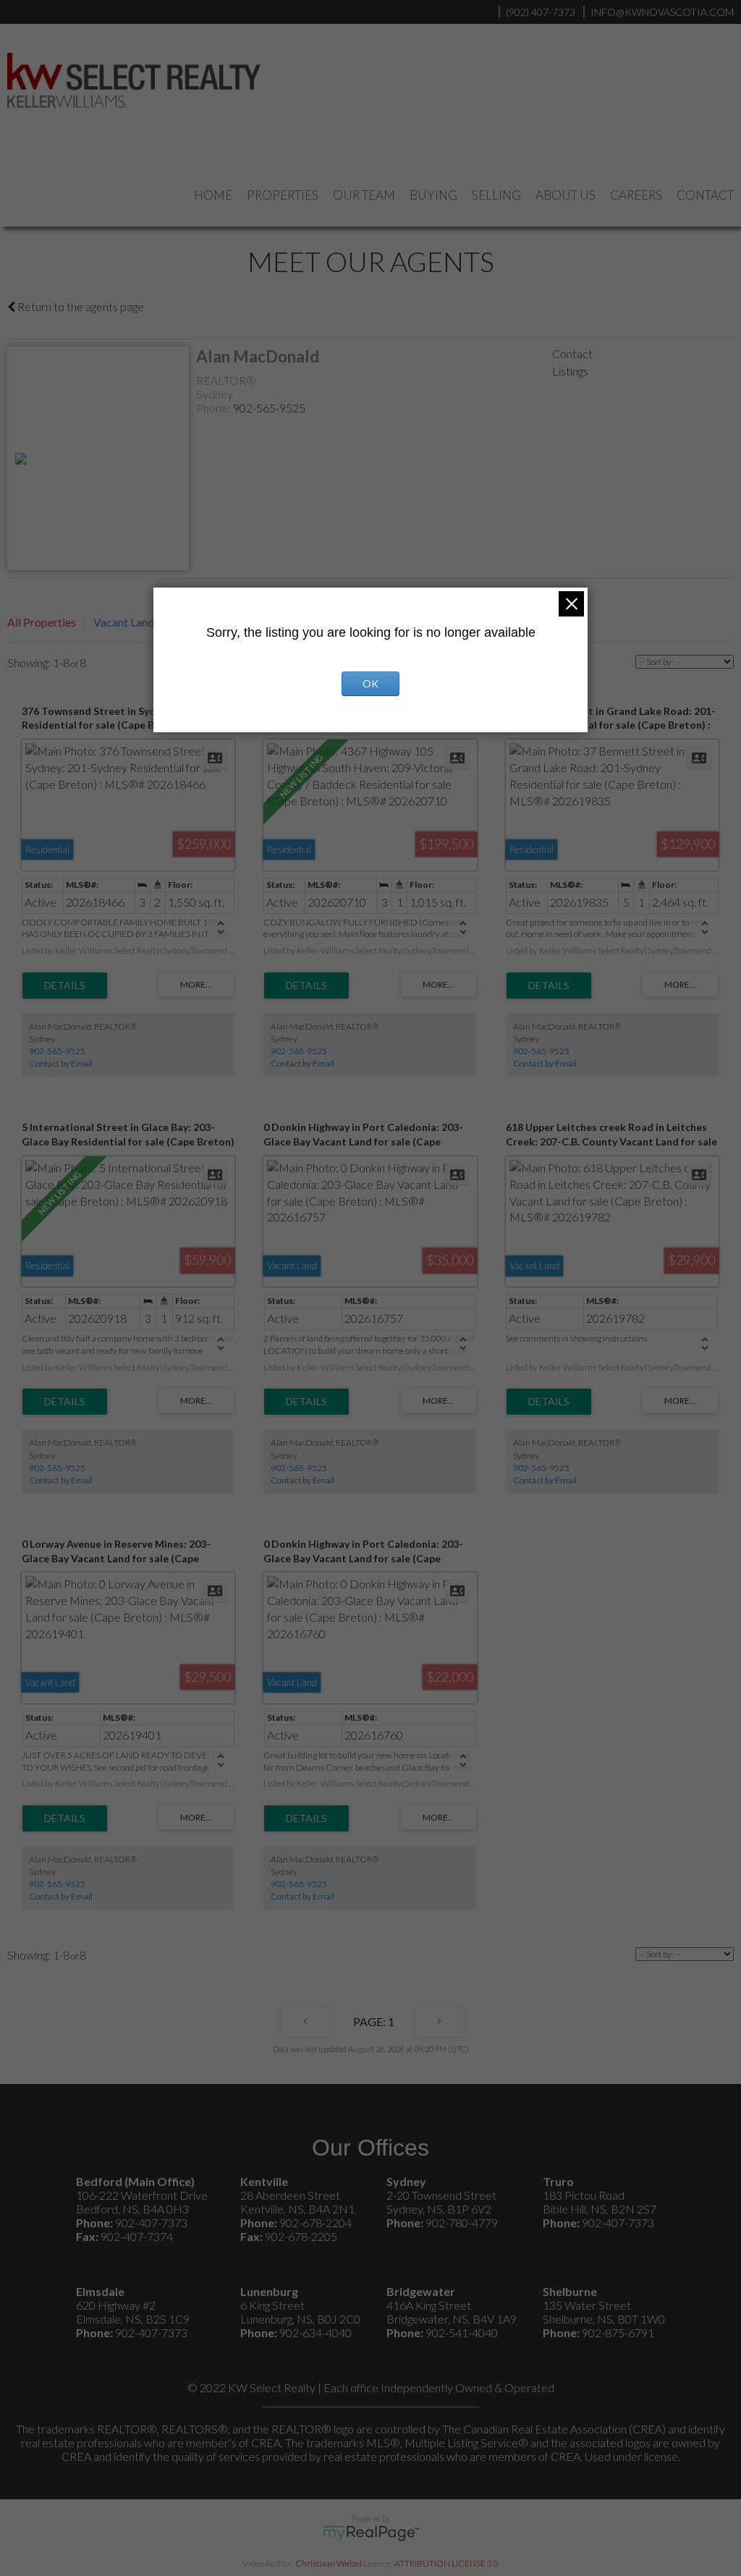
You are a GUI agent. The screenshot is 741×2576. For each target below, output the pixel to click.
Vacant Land (124, 622)
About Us (566, 195)
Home (213, 195)
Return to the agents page (80, 306)
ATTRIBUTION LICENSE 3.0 (446, 2563)
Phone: (215, 408)
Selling (496, 195)
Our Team (364, 195)
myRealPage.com (371, 2533)
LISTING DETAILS (65, 986)
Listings (570, 371)
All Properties (42, 622)
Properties (283, 195)
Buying (433, 195)
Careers (636, 195)
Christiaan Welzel (329, 2563)
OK (370, 683)
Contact (705, 195)
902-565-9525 (269, 408)
